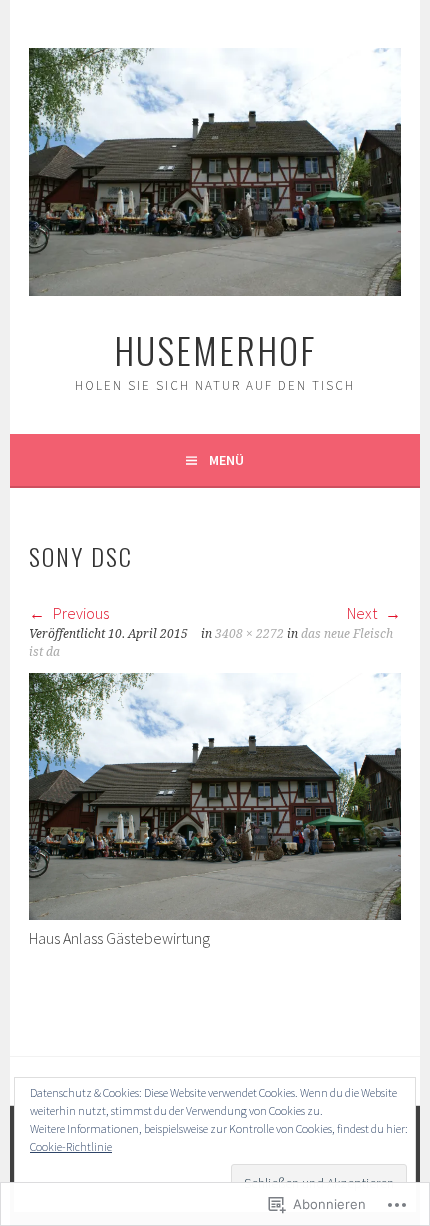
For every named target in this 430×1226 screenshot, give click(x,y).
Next (363, 613)
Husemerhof (215, 349)
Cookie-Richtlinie (71, 1146)
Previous (79, 613)
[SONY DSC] (215, 914)
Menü (226, 460)
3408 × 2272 (249, 634)
